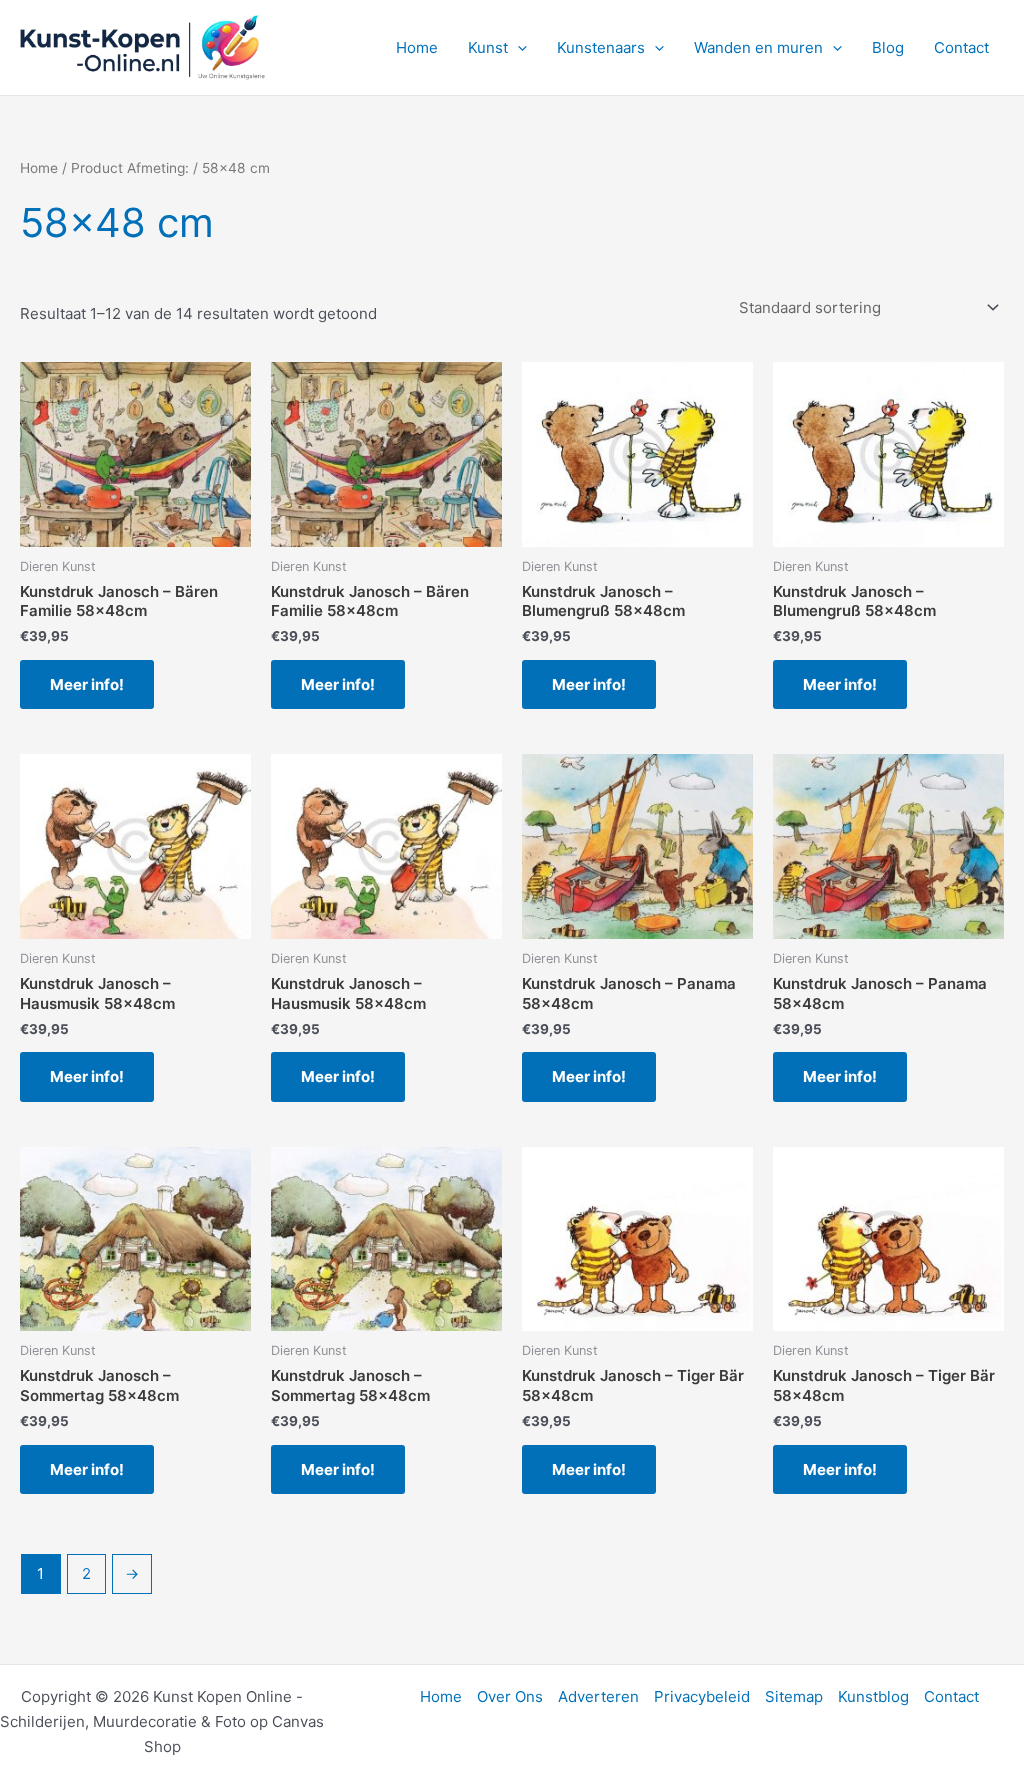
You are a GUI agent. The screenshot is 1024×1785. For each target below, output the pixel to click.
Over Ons (510, 1696)
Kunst (488, 47)
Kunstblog (873, 1696)
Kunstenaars (601, 47)
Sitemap (794, 1696)
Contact (961, 47)
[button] (517, 48)
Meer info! (87, 684)
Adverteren (598, 1696)
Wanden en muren (758, 47)
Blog (888, 47)
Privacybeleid (702, 1696)
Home (417, 47)
